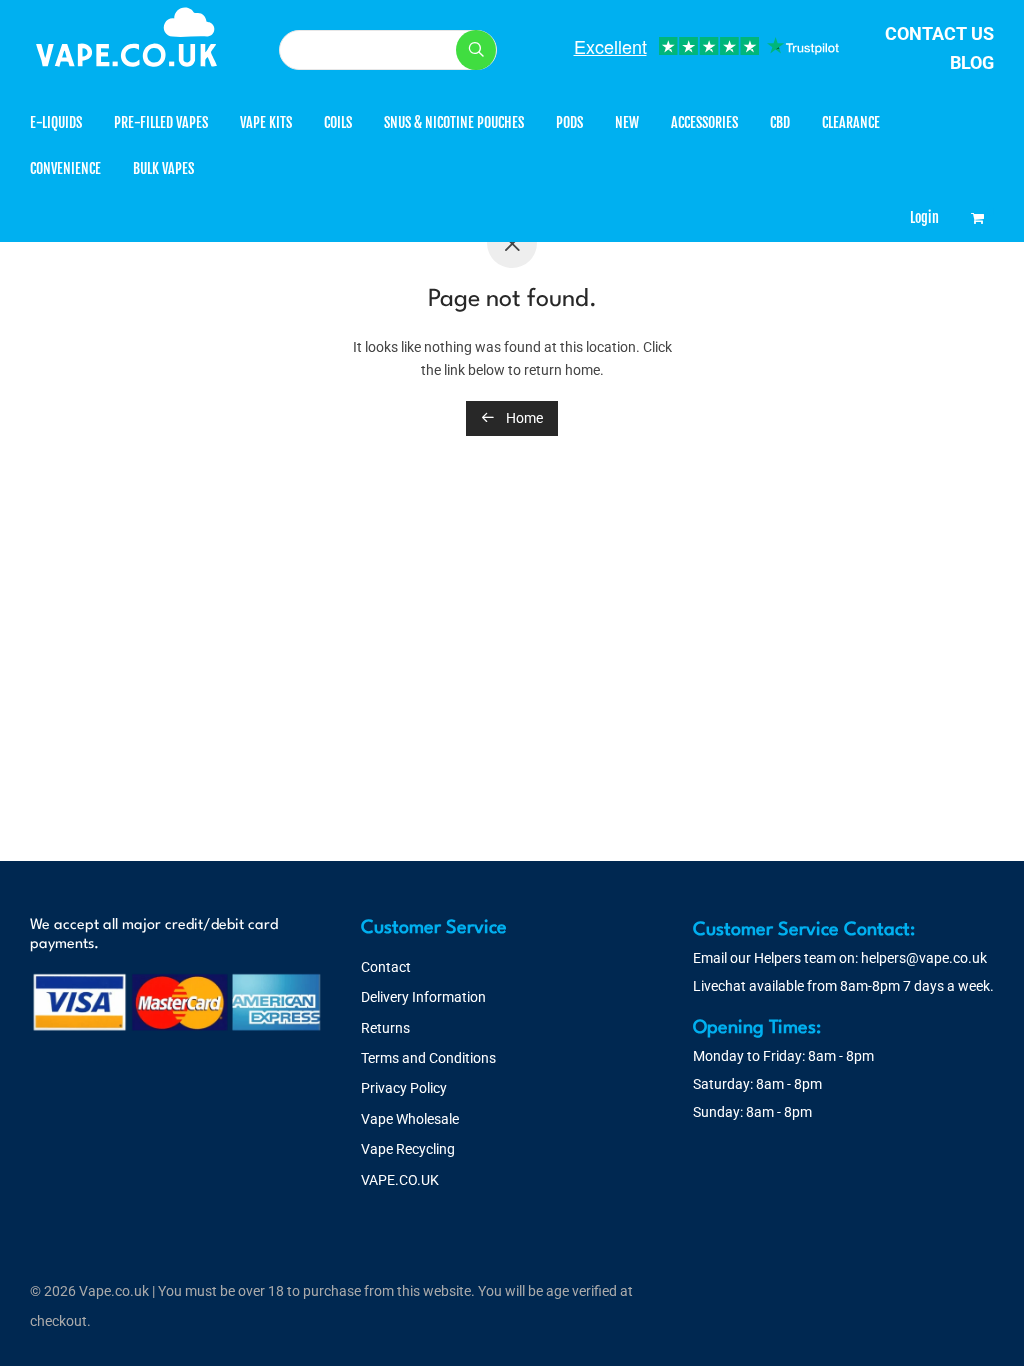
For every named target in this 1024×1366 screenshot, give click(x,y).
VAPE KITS (266, 122)
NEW (627, 122)
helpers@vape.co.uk (924, 958)
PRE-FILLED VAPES (161, 122)
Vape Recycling (408, 1149)
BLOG (972, 62)
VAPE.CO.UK (400, 1180)
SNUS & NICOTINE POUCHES (454, 122)
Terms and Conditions (428, 1058)
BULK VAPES (163, 168)
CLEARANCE (851, 122)
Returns (385, 1028)
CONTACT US (939, 33)
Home (523, 418)
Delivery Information (423, 997)
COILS (338, 122)
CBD (780, 122)
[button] (476, 50)
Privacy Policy (404, 1088)
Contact (386, 967)
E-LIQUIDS (56, 122)
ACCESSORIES (704, 122)
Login (924, 217)
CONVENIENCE (65, 168)
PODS (569, 122)
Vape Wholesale (410, 1119)
